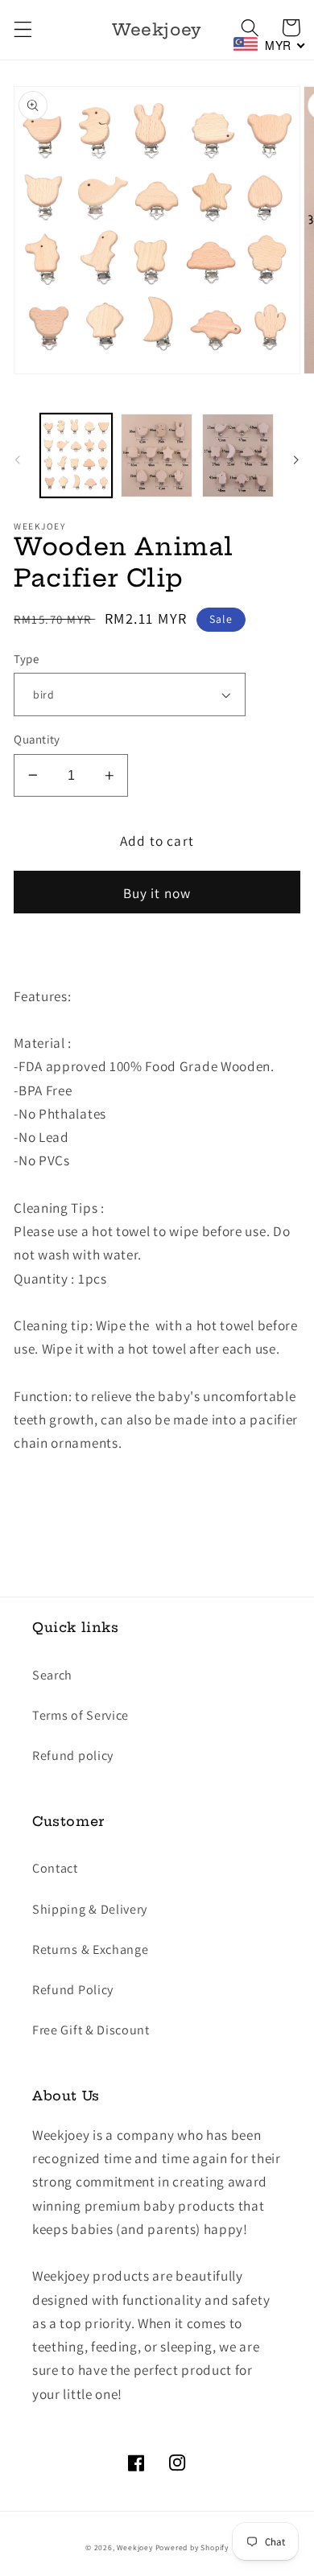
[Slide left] (18, 460)
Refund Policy (73, 1990)
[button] (23, 30)
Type (26, 659)
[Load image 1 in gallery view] (76, 455)
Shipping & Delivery (90, 1909)
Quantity (37, 739)
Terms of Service (81, 1715)
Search (52, 1675)
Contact (55, 1868)
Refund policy (73, 1756)
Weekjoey (134, 2547)
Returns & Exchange (90, 1950)
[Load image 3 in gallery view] (238, 455)
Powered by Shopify (192, 2547)
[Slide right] (296, 460)
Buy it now (157, 893)
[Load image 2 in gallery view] (157, 455)
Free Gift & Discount (91, 2030)
